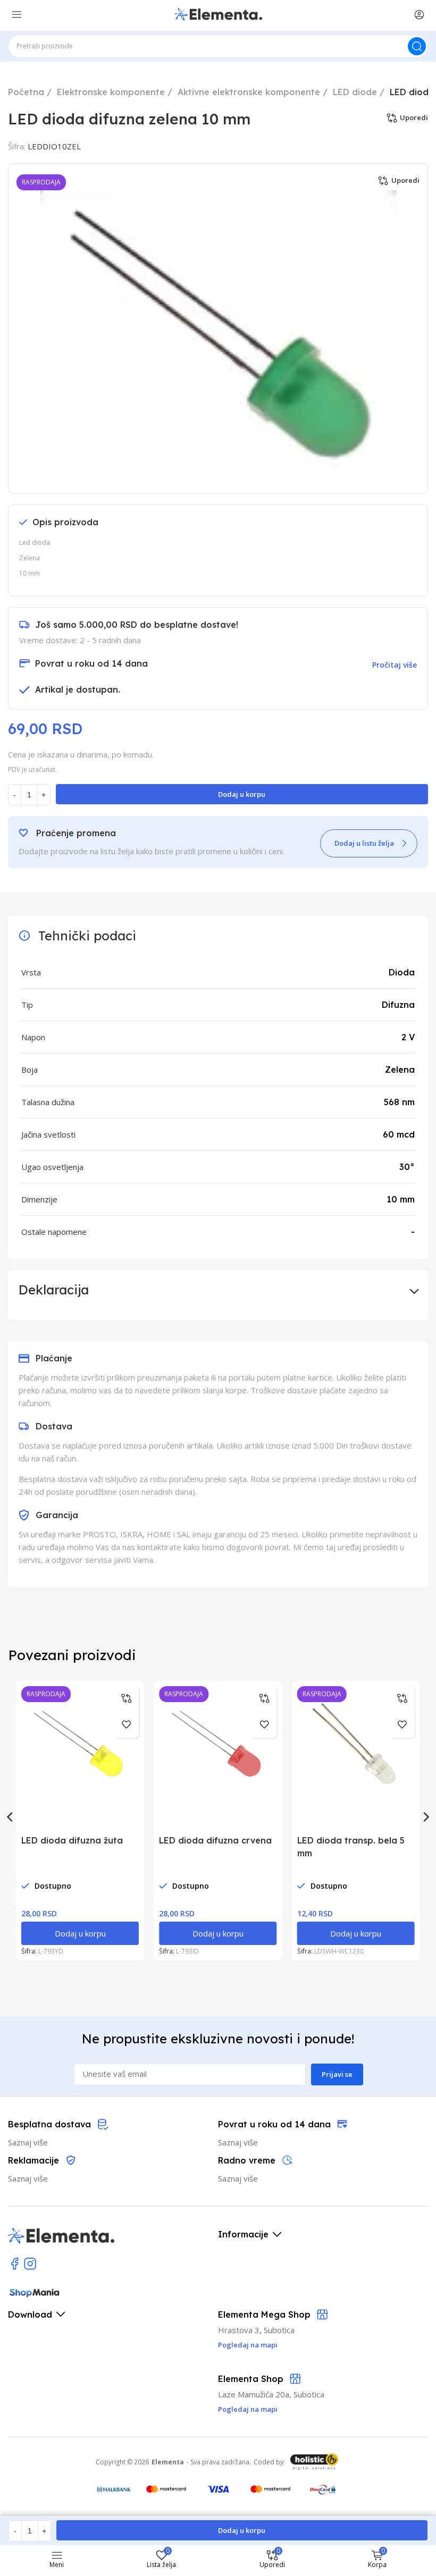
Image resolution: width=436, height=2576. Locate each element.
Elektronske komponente (111, 92)
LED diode (355, 92)
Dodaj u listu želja (364, 843)
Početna (26, 92)
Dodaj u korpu (242, 794)
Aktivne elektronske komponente (249, 92)
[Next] (425, 1817)
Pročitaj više (395, 665)
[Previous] (11, 1817)
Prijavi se (337, 2074)
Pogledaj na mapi (248, 2409)
